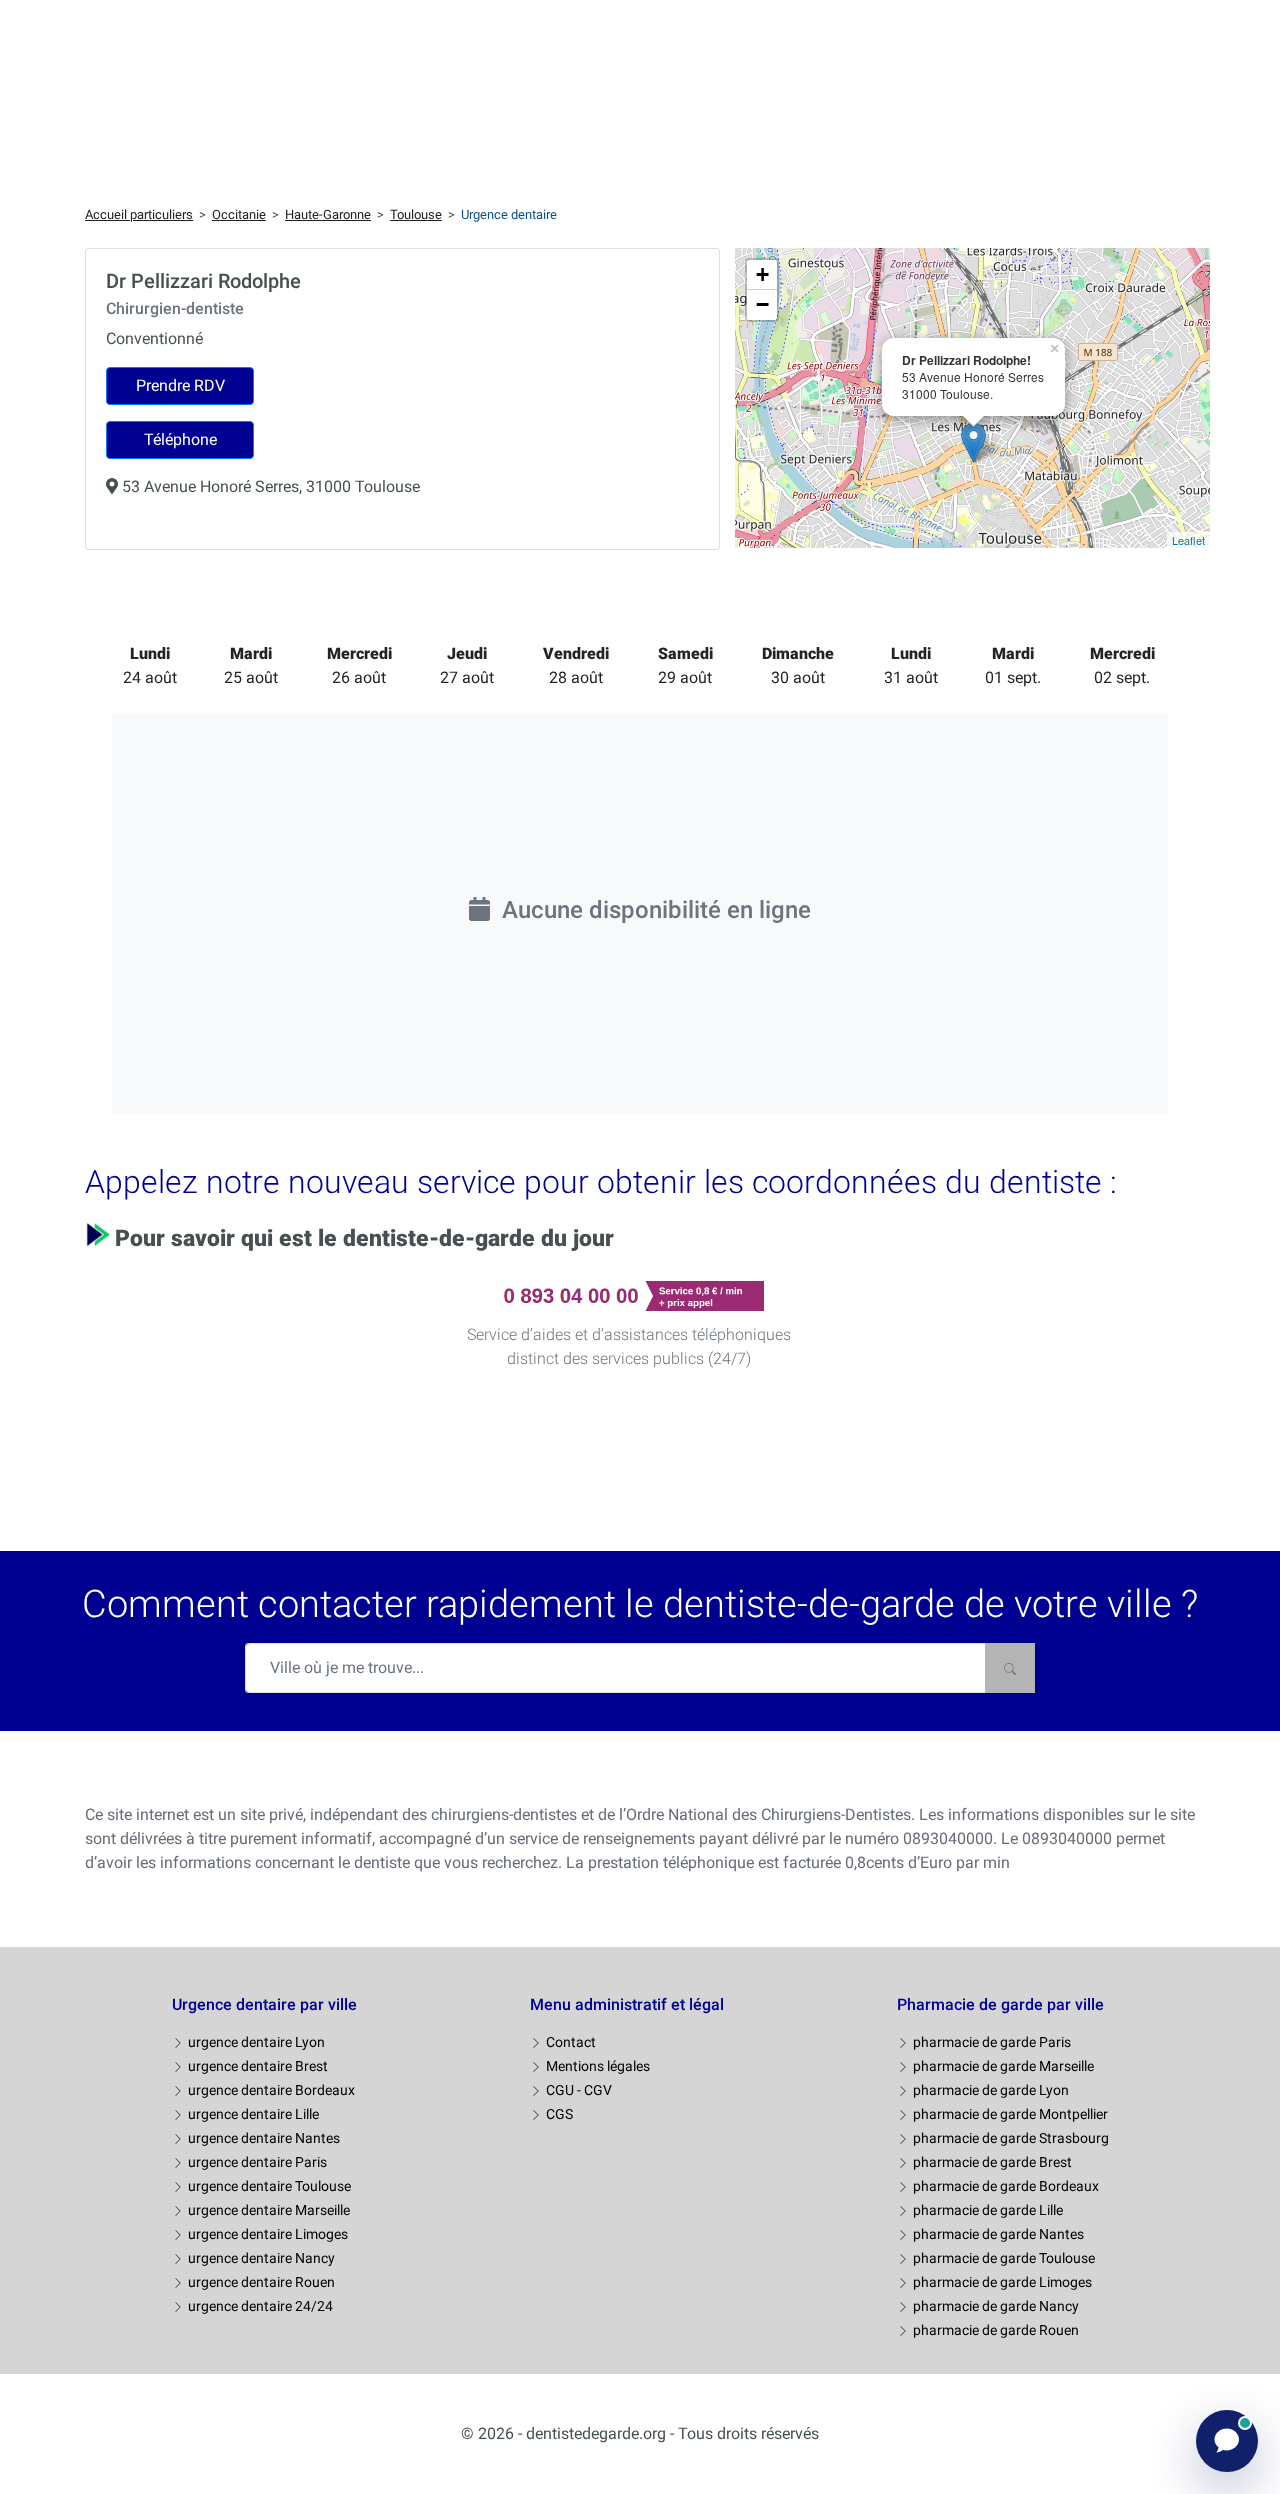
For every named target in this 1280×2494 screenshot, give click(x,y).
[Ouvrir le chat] (1227, 2441)
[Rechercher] (1010, 1668)
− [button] (762, 304)
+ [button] (762, 274)
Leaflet (1188, 540)
